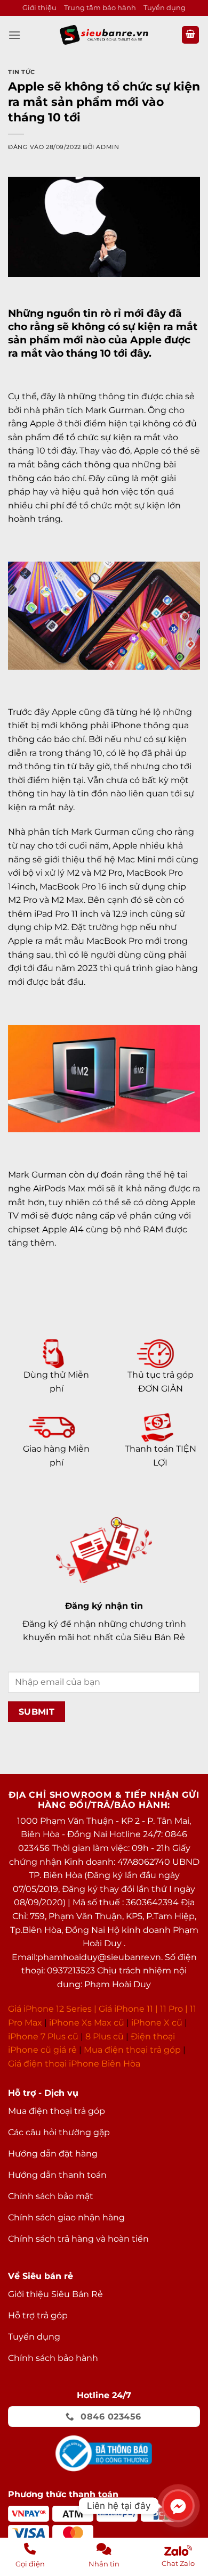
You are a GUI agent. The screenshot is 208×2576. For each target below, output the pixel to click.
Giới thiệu (39, 8)
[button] (14, 35)
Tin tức (22, 72)
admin (107, 147)
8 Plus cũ (105, 2036)
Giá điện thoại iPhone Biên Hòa (74, 2064)
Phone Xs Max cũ (88, 2023)
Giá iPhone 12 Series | (52, 2009)
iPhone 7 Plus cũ (43, 2036)
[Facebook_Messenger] (178, 2506)
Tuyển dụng (165, 8)
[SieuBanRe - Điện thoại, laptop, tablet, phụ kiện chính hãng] (104, 35)
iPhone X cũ (157, 2023)
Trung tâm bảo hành (100, 8)
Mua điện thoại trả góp (132, 2050)
